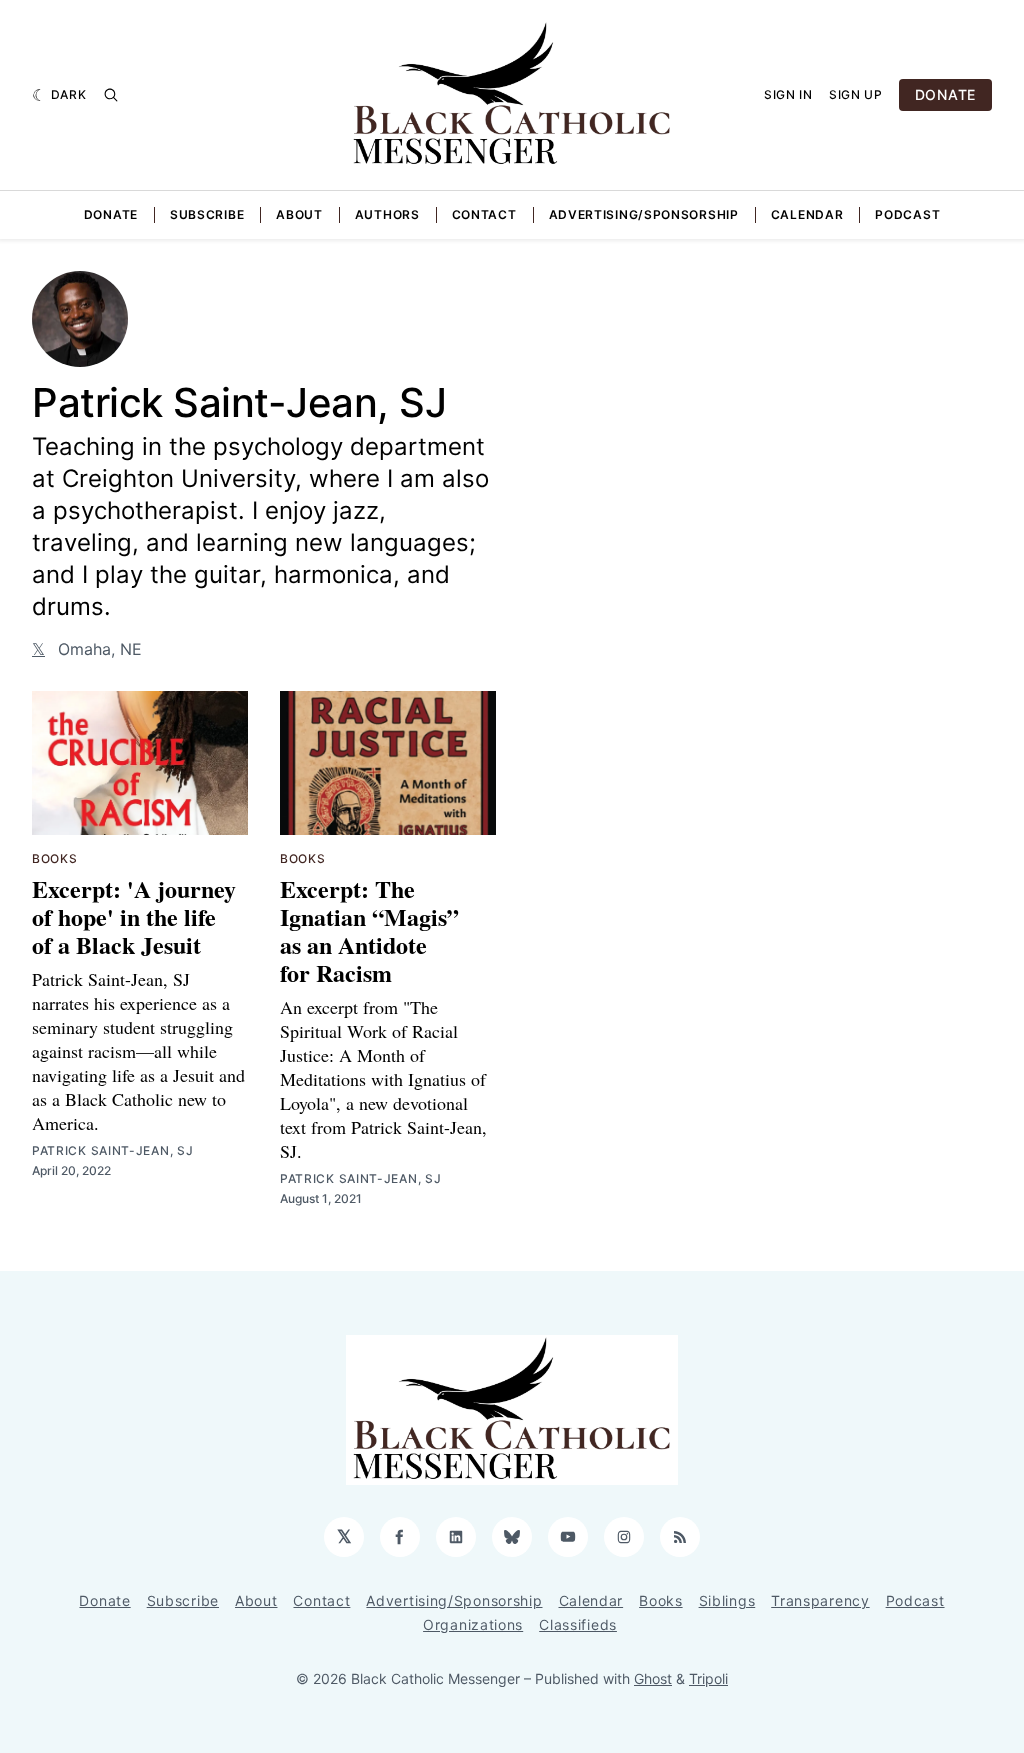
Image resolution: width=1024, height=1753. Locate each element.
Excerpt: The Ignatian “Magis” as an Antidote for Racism (369, 930)
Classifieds (578, 1624)
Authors (387, 214)
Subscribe (207, 214)
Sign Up (856, 94)
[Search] (111, 95)
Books (55, 858)
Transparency (820, 1600)
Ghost (653, 1678)
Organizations (473, 1624)
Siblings (727, 1600)
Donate (111, 214)
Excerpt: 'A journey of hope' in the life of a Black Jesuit (134, 916)
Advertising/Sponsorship (644, 214)
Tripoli (708, 1678)
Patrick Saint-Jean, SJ (112, 1150)
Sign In (788, 94)
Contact (484, 214)
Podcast (907, 214)
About (299, 214)
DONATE (945, 94)
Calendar (807, 214)
